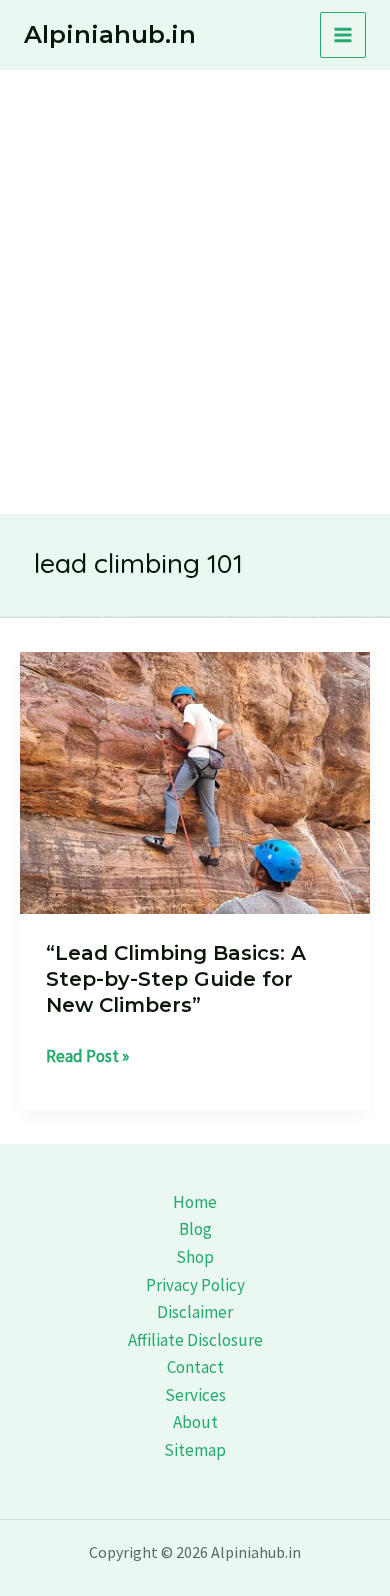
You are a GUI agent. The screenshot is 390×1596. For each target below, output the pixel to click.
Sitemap (195, 1450)
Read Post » (87, 1057)
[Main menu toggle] (343, 35)
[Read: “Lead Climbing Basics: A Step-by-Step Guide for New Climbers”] (195, 781)
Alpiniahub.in (110, 34)
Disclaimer (195, 1312)
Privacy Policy (195, 1285)
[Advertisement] (195, 275)
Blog (195, 1229)
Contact (195, 1367)
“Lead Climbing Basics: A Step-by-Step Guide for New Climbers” (176, 979)
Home (195, 1202)
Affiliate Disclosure (195, 1340)
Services (195, 1395)
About (195, 1422)
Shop (195, 1257)
